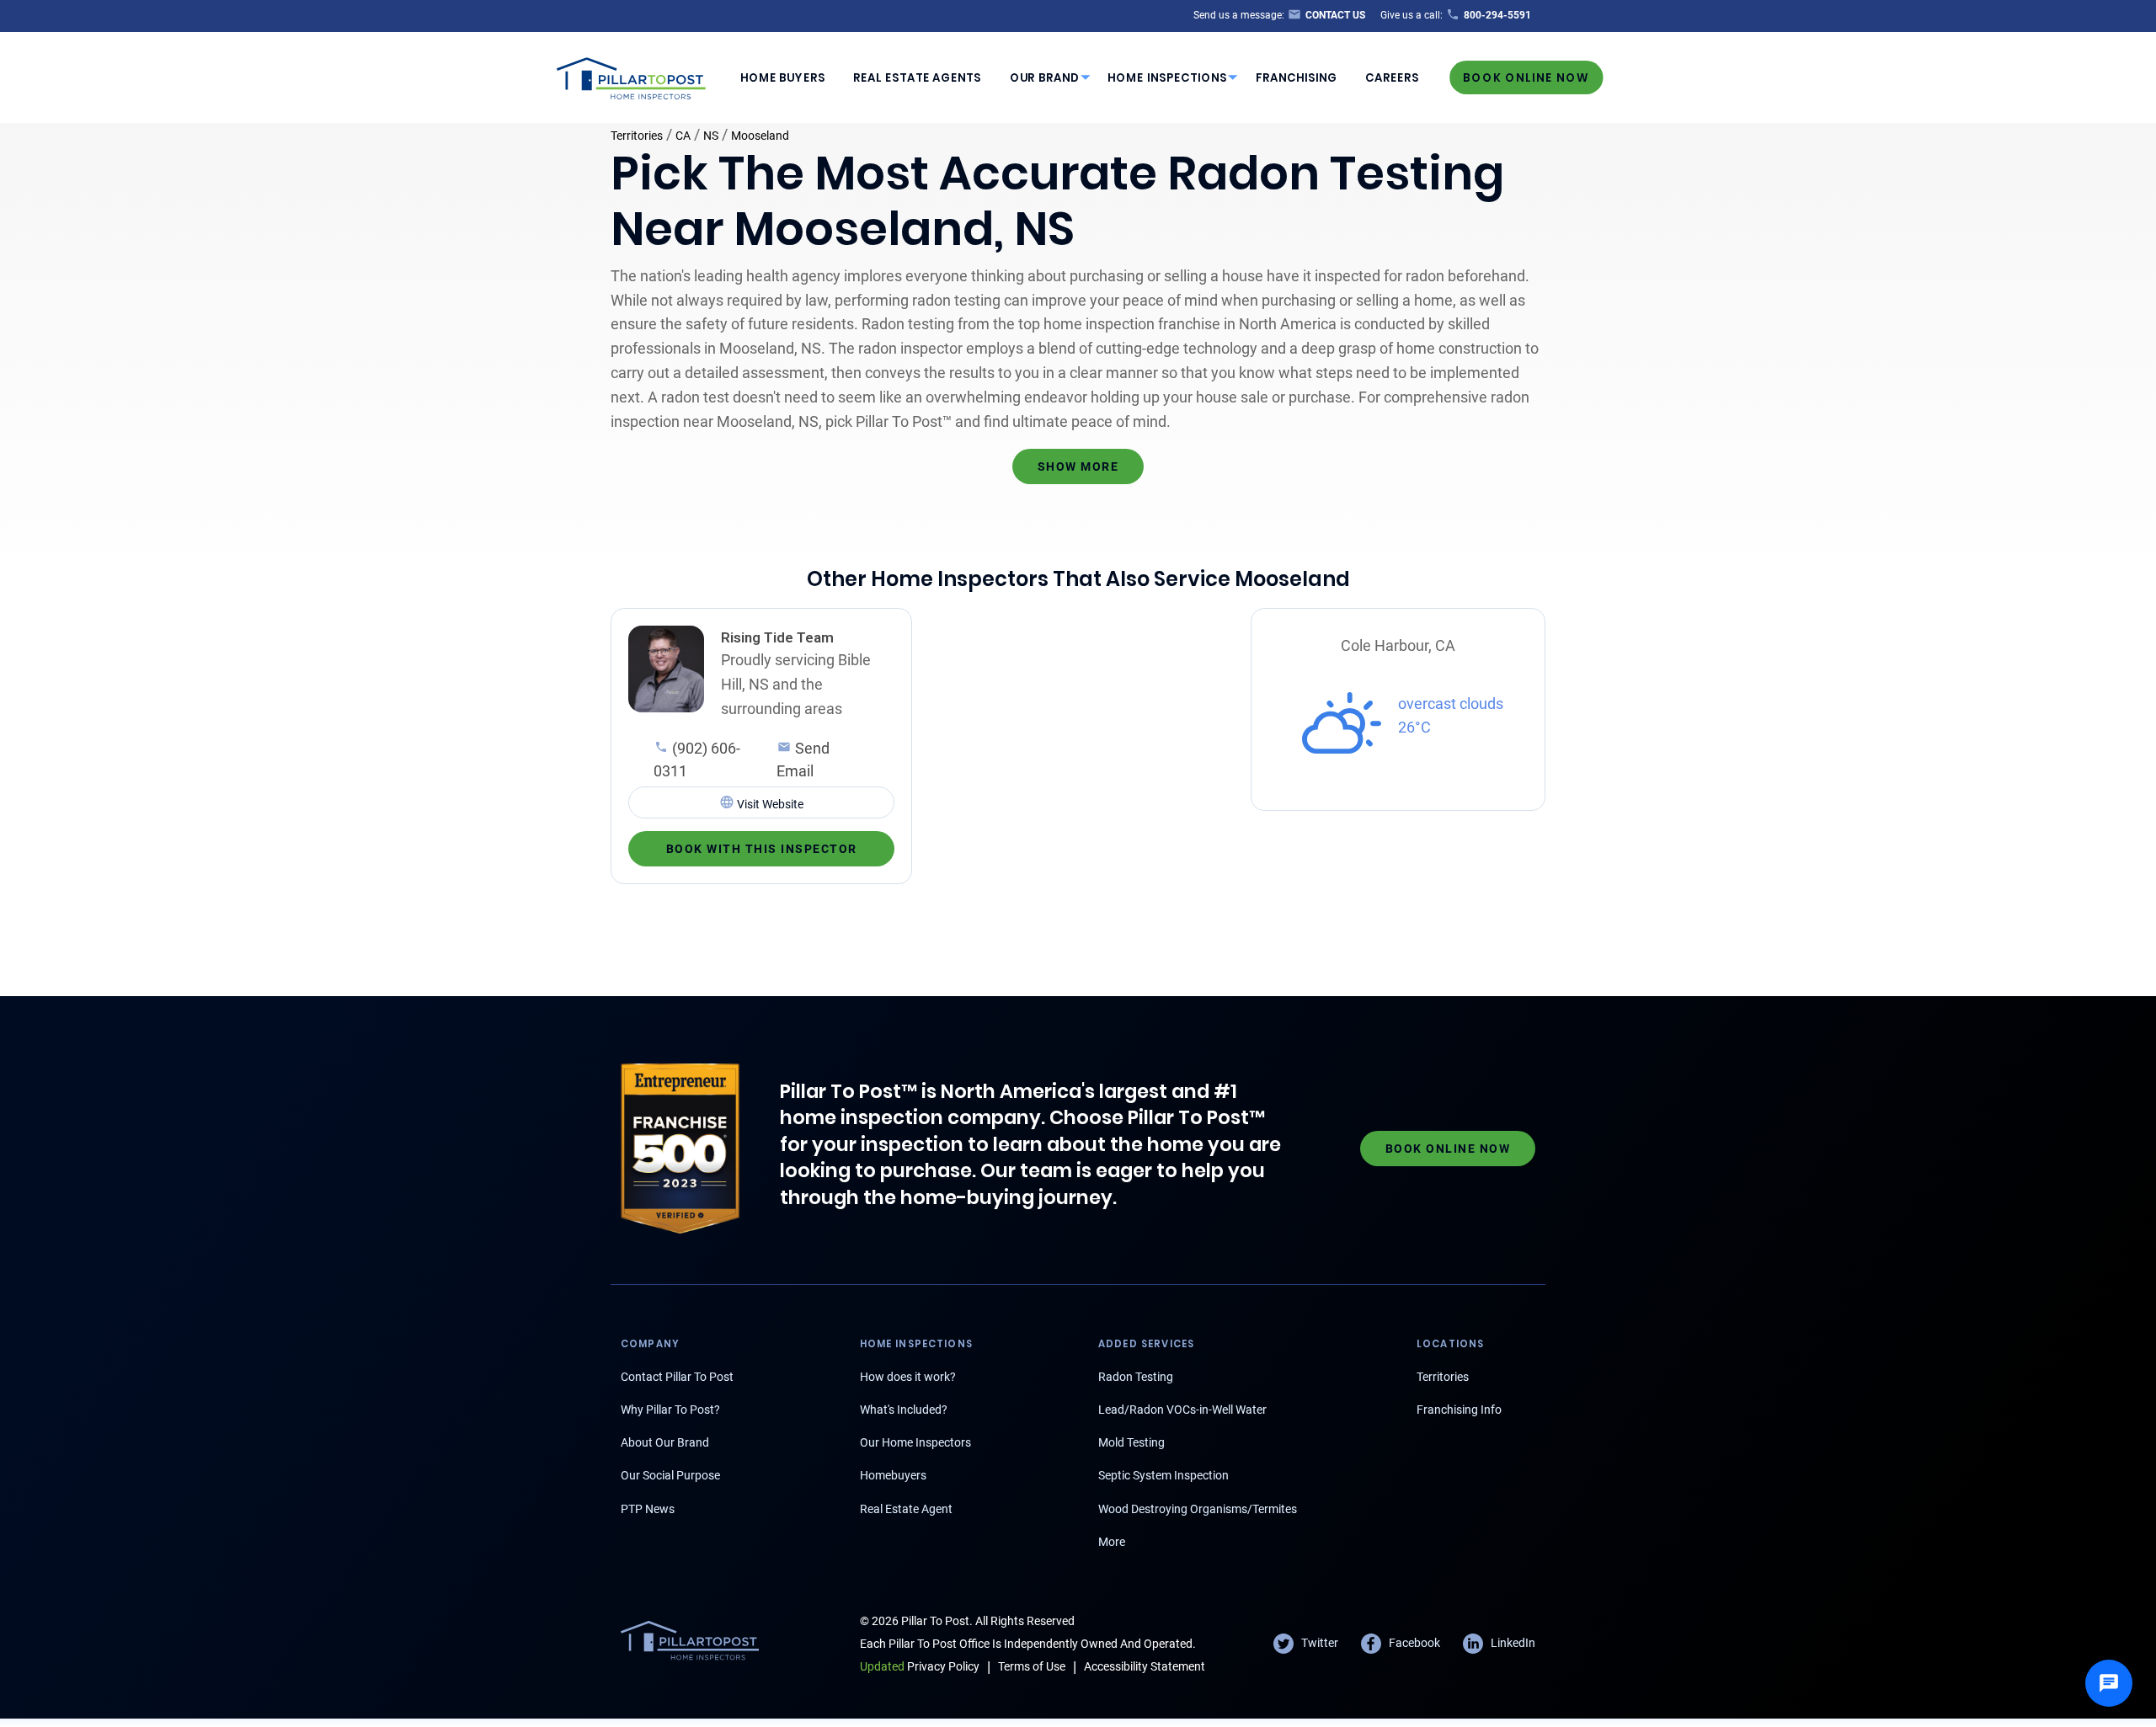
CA (683, 136)
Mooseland (760, 136)
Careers (1392, 78)
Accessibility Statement (1145, 1666)
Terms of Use (1032, 1666)
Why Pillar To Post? (670, 1410)
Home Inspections (1167, 78)
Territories (637, 136)
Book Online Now (1526, 77)
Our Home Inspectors (915, 1442)
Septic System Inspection (1163, 1475)
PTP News (648, 1509)
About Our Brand (665, 1442)
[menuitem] (782, 77)
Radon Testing (1136, 1377)
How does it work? (908, 1377)
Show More (1078, 466)
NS (711, 136)
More (1112, 1542)
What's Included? (904, 1410)
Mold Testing (1131, 1442)
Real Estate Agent (906, 1509)
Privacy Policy (920, 1666)
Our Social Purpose (670, 1475)
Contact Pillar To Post (677, 1377)
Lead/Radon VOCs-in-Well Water (1182, 1410)
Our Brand (1045, 78)
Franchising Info (1459, 1410)
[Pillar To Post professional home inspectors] (632, 76)
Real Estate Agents (917, 78)
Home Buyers (783, 78)
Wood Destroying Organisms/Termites (1198, 1509)
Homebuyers (893, 1475)
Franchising (1297, 78)
